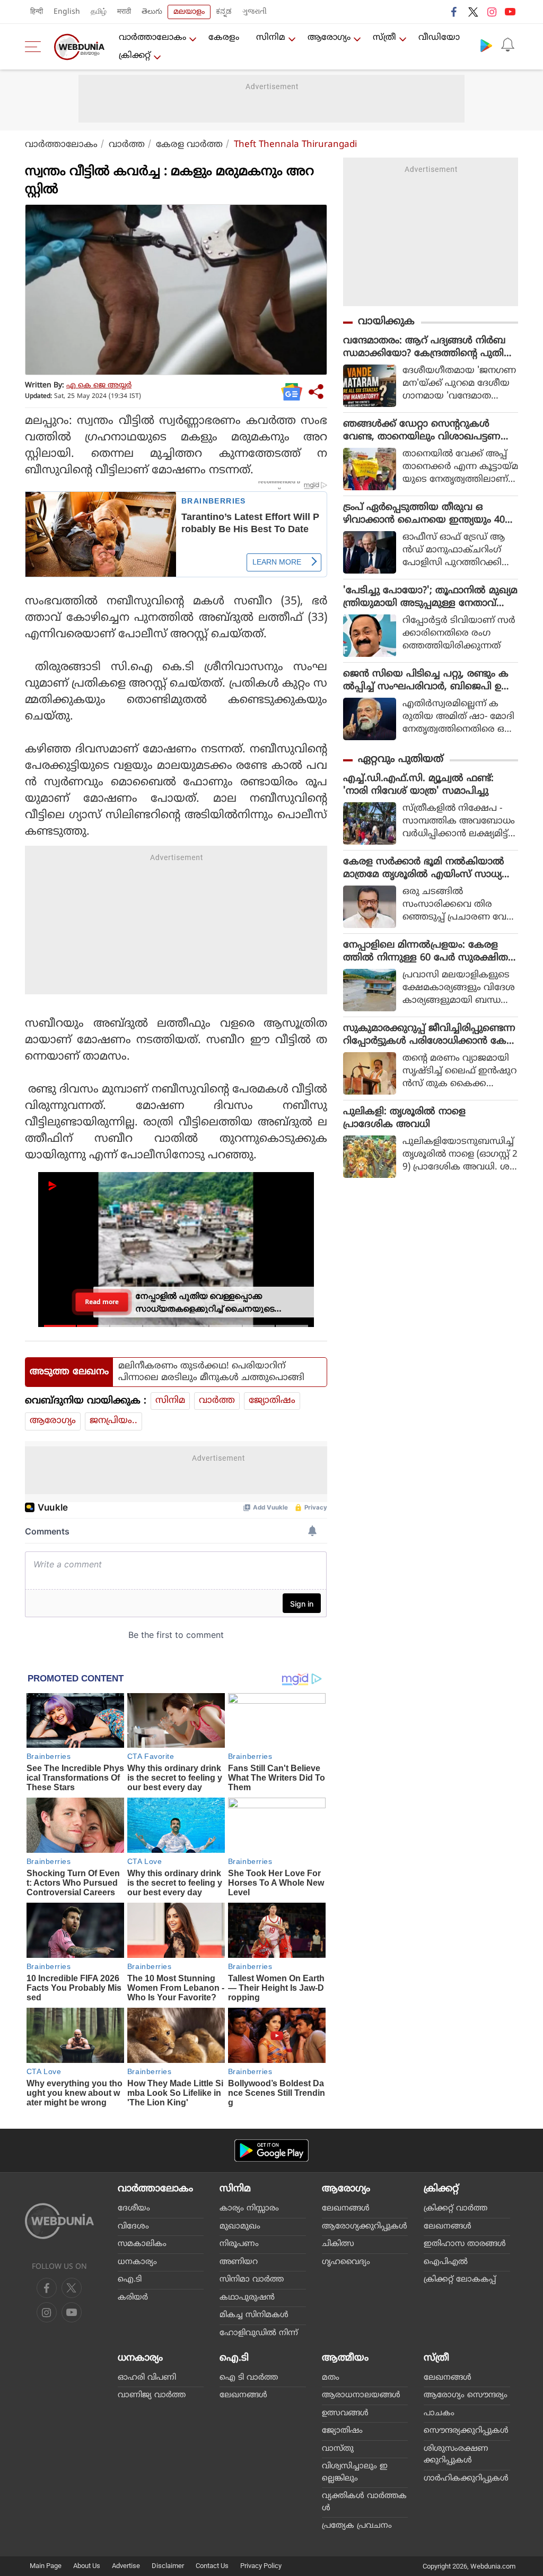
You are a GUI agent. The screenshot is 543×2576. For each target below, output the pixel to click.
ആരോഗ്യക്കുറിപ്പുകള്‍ (365, 2227)
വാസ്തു (338, 2449)
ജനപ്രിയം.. (113, 1421)
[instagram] (492, 12)
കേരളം (224, 38)
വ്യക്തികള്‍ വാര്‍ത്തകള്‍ (364, 2502)
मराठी (124, 12)
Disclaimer (168, 2566)
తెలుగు (152, 12)
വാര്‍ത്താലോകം (152, 38)
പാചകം (439, 2413)
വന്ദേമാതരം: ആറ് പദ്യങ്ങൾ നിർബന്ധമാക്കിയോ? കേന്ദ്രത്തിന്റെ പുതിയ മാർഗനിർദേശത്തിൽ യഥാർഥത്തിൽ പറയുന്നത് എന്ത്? (428, 348)
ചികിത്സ (338, 2244)
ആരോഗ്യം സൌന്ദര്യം (466, 2395)
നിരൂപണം (239, 2244)
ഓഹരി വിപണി (147, 2378)
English (67, 12)
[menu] (36, 47)
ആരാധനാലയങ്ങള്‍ (361, 2395)
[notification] (507, 45)
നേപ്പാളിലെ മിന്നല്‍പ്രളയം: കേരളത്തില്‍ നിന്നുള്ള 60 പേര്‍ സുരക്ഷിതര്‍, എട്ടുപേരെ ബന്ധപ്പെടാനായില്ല (430, 952)
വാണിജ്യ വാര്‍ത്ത (152, 2395)
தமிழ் (99, 12)
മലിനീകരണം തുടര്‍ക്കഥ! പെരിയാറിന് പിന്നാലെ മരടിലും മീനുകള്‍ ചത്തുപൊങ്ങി (211, 1372)
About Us (87, 2566)
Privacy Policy (261, 2566)
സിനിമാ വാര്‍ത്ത (252, 2280)
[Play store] (486, 45)
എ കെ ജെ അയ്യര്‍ (99, 385)
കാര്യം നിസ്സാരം (249, 2209)
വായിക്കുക (386, 322)
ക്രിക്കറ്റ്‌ (135, 56)
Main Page (46, 2566)
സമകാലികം (142, 2244)
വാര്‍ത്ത (127, 145)
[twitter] (473, 12)
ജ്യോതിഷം (272, 1401)
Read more (102, 1302)
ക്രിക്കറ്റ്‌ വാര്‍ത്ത (456, 2209)
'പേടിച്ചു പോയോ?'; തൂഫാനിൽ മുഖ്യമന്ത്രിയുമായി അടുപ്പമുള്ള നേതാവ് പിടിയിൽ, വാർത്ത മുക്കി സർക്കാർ (430, 597)
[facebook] (454, 12)
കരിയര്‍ (133, 2298)
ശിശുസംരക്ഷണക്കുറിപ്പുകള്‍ (456, 2455)
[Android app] (271, 2151)
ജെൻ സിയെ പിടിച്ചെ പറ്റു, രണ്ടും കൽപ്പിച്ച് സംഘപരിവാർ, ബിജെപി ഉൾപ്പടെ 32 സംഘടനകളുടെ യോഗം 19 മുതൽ (427, 681)
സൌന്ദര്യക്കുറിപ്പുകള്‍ (466, 2431)
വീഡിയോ (439, 38)
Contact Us (212, 2566)
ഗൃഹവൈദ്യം (346, 2262)
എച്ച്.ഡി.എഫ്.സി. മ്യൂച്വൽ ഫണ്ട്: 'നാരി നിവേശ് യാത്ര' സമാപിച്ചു (418, 785)
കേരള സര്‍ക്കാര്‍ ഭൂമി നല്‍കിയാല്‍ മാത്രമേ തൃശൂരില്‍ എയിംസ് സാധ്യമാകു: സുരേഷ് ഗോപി (424, 869)
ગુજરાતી (255, 12)
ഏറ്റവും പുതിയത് (401, 760)
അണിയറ (239, 2262)
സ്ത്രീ (384, 38)
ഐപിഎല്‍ (446, 2262)
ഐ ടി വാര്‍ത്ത (249, 2378)
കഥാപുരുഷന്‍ (247, 2298)
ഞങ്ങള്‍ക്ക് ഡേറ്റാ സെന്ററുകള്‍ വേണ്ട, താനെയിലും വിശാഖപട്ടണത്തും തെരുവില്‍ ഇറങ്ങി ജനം (422, 431)
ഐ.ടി (130, 2280)
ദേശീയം (134, 2209)
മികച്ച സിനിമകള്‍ (254, 2315)
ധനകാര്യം (137, 2262)
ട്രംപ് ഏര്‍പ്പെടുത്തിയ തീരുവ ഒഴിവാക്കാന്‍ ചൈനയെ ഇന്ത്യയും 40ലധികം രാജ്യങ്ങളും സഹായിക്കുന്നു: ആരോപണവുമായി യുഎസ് (428, 514)
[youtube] (510, 12)
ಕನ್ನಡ (224, 12)
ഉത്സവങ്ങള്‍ (345, 2413)
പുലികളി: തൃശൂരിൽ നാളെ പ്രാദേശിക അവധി (404, 1118)
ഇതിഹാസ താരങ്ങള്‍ (465, 2244)
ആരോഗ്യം (329, 38)
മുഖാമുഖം (240, 2227)
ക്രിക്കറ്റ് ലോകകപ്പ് (460, 2280)
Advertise (126, 2566)
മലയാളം (189, 12)
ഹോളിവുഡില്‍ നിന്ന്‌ (259, 2333)
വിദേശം (133, 2227)
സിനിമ (271, 38)
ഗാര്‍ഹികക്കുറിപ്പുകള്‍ (466, 2479)
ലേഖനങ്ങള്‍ (346, 2209)
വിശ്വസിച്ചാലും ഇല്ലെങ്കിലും (355, 2473)
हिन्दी (37, 12)
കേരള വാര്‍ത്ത (189, 145)
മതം (331, 2378)
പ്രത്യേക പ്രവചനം (357, 2526)
